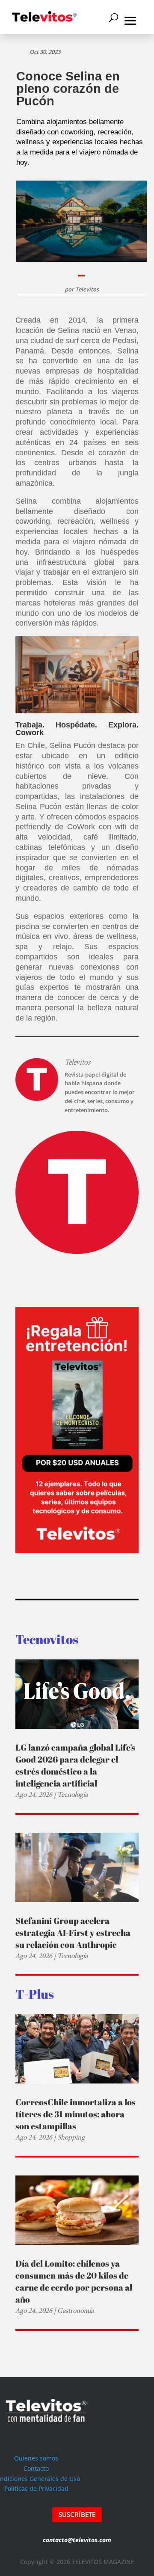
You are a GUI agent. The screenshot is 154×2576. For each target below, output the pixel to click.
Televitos (87, 289)
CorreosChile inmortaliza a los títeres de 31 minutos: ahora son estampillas (76, 2114)
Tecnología (73, 1794)
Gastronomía (76, 2310)
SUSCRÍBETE (77, 2514)
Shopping (71, 2137)
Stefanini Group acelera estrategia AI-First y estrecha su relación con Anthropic (73, 1933)
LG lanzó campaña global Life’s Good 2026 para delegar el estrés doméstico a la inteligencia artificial (75, 1765)
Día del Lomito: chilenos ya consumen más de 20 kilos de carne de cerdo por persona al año (74, 2281)
